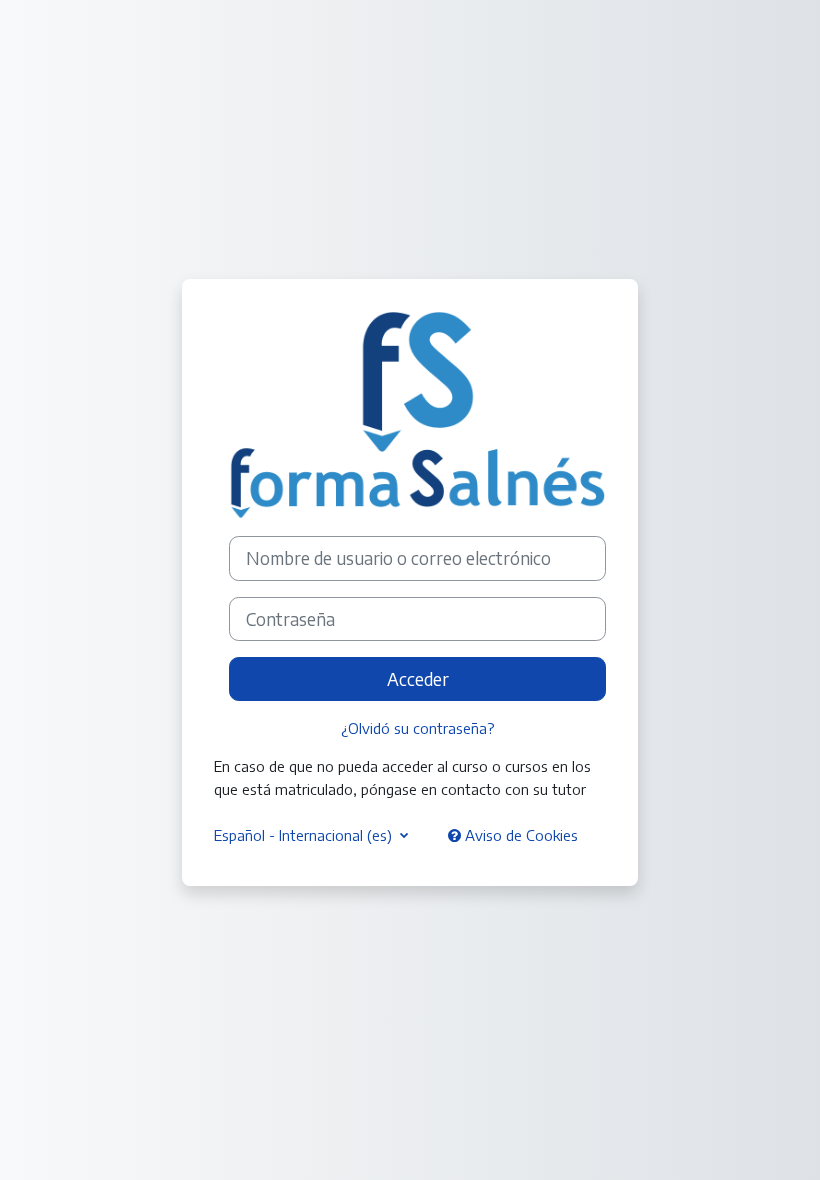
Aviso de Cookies (519, 835)
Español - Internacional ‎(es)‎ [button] (305, 835)
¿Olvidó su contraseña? (418, 728)
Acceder (418, 679)
